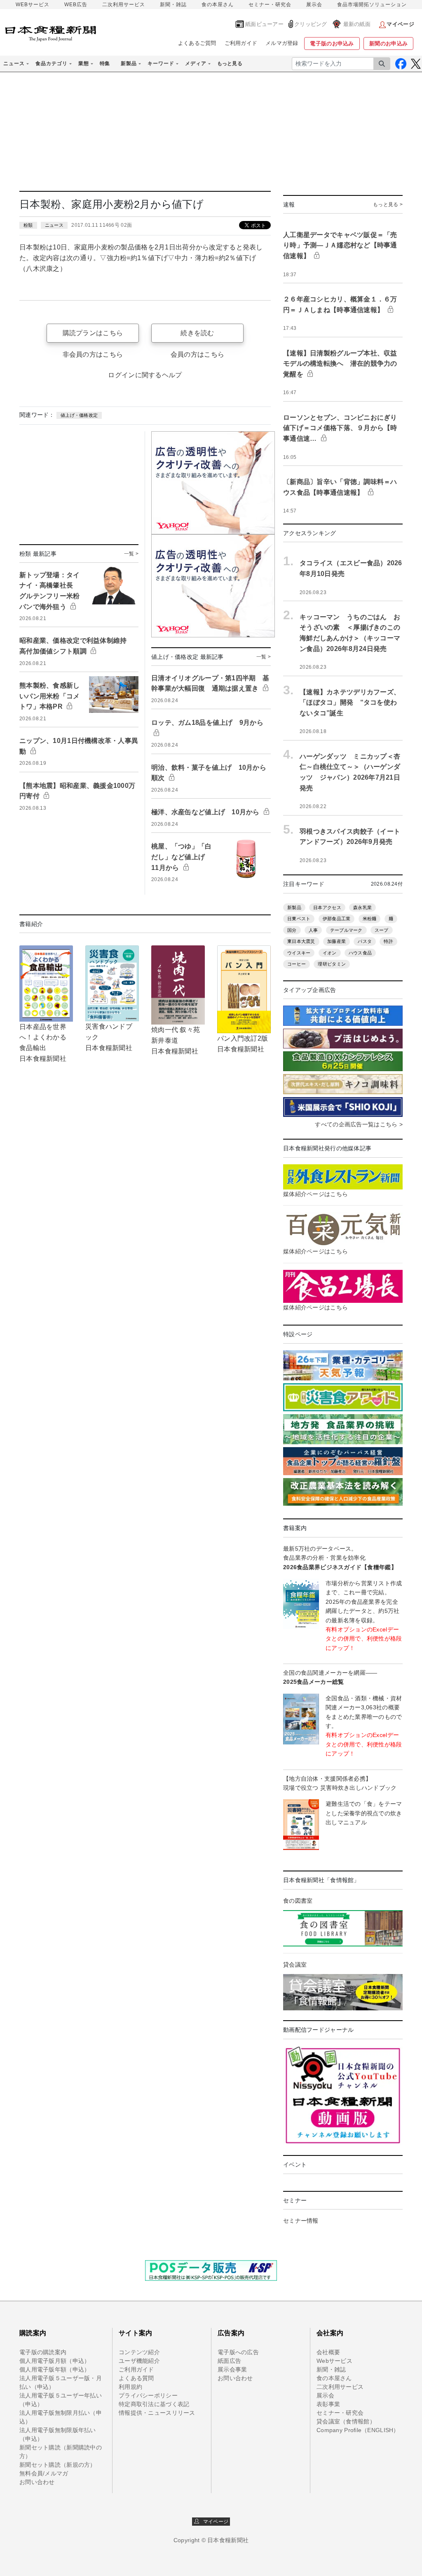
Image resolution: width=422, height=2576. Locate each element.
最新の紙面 (357, 24)
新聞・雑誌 (173, 5)
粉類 (28, 225)
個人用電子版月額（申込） (55, 2361)
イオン (330, 953)
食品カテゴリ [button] (52, 63)
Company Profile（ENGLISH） (358, 2430)
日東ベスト (299, 919)
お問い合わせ (37, 2482)
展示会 (314, 5)
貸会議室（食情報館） (346, 2421)
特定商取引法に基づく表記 (154, 2404)
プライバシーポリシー (148, 2395)
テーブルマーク (346, 930)
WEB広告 (76, 5)
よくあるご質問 (197, 43)
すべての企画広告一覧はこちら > (359, 1124)
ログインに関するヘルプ (145, 375)
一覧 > (131, 554)
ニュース (54, 225)
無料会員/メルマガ (44, 2473)
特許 (388, 941)
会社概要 (328, 2352)
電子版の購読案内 (43, 2352)
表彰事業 (328, 2404)
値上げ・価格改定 (79, 415)
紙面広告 (229, 2361)
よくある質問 (136, 2378)
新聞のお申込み (388, 43)
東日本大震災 (301, 941)
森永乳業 (362, 907)
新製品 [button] (129, 63)
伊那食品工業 (337, 919)
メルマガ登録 (282, 43)
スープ (382, 930)
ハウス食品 (360, 953)
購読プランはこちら (93, 333)
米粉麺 (370, 919)
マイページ (214, 2522)
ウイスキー (299, 953)
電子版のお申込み (332, 43)
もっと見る (230, 63)
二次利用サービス (124, 5)
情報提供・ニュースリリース (157, 2413)
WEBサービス (33, 5)
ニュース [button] (14, 63)
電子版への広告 (238, 2352)
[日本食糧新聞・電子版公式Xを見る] (416, 64)
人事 (313, 930)
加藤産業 (336, 941)
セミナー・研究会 (270, 5)
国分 (292, 930)
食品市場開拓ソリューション (372, 5)
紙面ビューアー (264, 24)
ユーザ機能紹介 (139, 2361)
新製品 (294, 907)
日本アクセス (327, 907)
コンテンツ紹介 (139, 2352)
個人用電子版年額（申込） (55, 2369)
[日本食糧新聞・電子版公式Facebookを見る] (401, 64)
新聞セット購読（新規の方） (58, 2465)
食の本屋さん (218, 5)
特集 (105, 63)
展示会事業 (232, 2369)
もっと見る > (388, 204)
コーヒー (297, 964)
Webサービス (334, 2361)
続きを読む (197, 333)
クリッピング (311, 24)
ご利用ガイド (241, 43)
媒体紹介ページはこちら (315, 1194)
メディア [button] (196, 63)
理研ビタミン (332, 964)
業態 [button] (84, 63)
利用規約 (130, 2387)
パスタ (365, 941)
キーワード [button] (161, 63)
